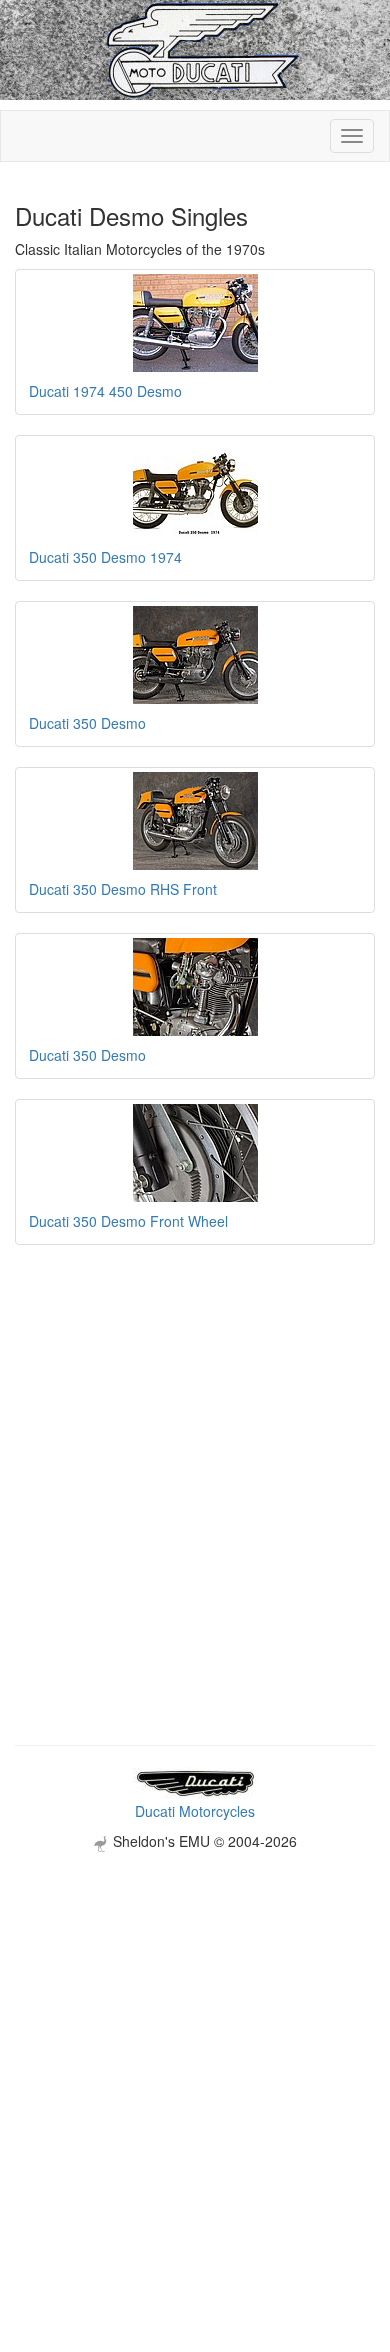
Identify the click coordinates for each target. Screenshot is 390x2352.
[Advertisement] (195, 2047)
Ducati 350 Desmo (87, 723)
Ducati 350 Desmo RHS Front (123, 889)
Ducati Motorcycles (195, 1811)
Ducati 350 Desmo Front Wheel (128, 1221)
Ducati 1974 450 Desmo (105, 391)
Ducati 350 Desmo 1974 (105, 557)
